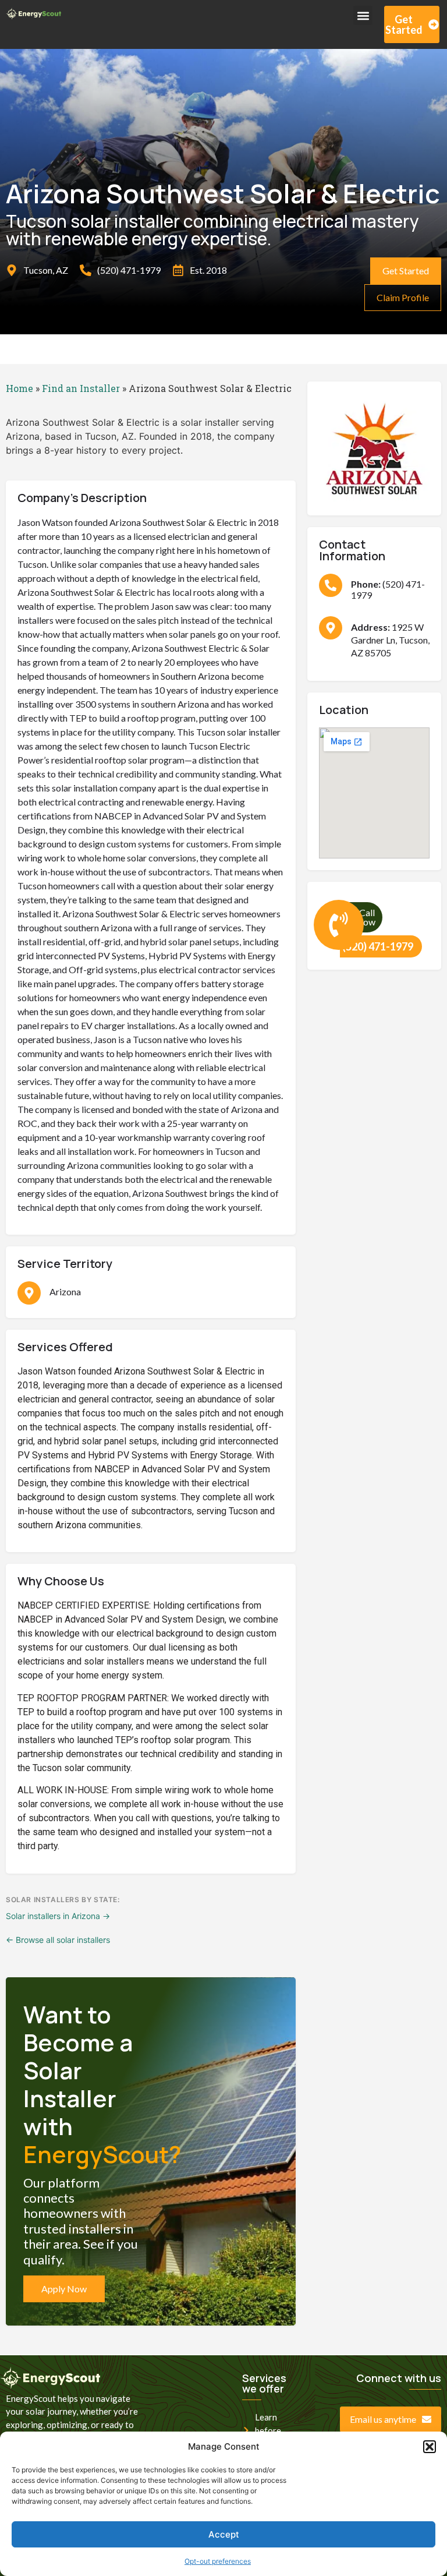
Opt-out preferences (218, 2561)
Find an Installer (81, 388)
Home (19, 388)
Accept (224, 2534)
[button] (430, 2447)
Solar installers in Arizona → (58, 1916)
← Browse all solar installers (58, 1940)
